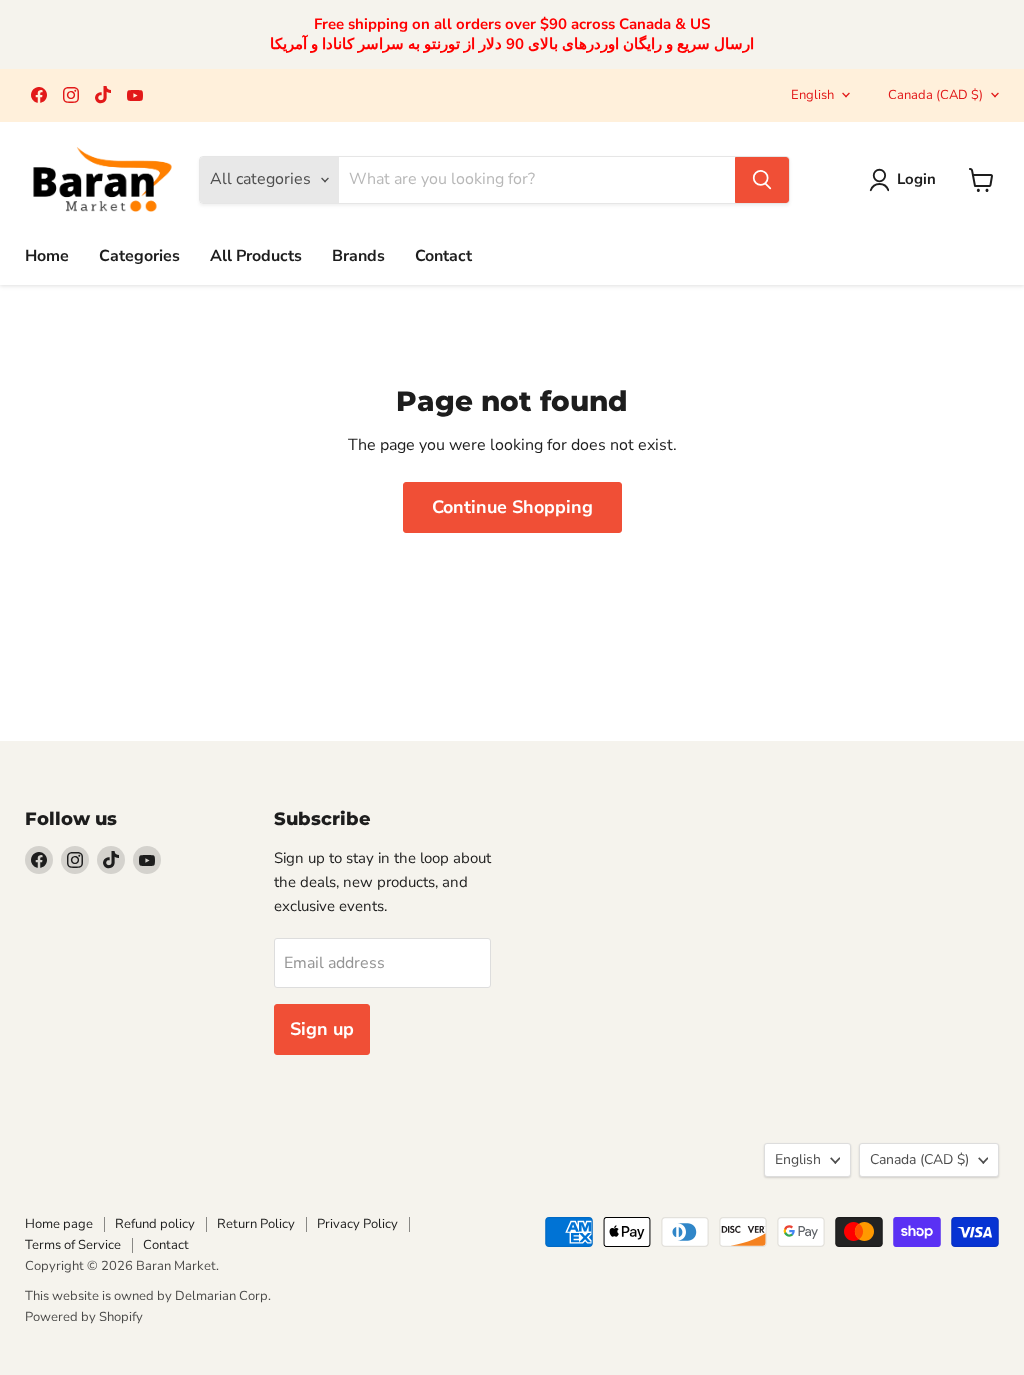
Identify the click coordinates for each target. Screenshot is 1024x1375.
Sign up (322, 1029)
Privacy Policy (357, 1224)
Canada (935, 95)
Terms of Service (73, 1245)
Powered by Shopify (84, 1317)
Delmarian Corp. (223, 1296)
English (812, 95)
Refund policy (155, 1224)
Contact (443, 256)
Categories (139, 256)
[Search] (762, 180)
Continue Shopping (512, 507)
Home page (59, 1224)
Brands (358, 256)
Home (47, 256)
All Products (256, 256)
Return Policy (256, 1224)
